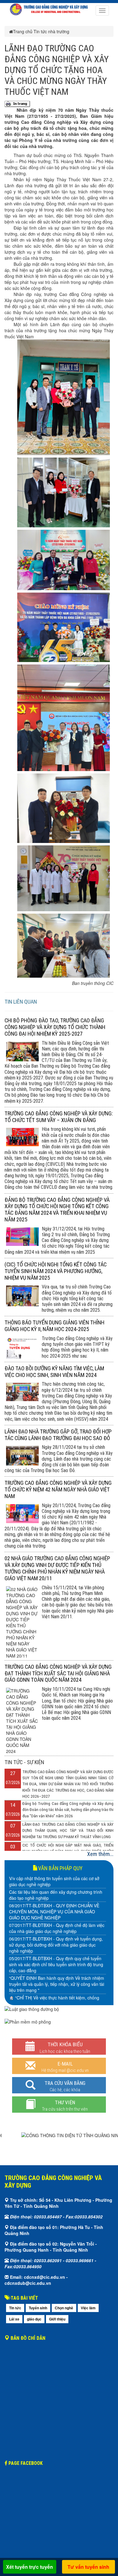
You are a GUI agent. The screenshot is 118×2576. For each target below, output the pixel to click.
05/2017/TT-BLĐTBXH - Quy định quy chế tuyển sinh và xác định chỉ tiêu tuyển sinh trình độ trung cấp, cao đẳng (56, 1964)
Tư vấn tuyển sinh (88, 2567)
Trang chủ (23, 31)
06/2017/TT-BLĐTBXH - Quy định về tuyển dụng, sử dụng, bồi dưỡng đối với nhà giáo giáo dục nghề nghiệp (56, 1945)
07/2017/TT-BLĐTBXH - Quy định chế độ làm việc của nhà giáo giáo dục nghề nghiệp (57, 1928)
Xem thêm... (100, 1854)
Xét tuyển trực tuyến (29, 2567)
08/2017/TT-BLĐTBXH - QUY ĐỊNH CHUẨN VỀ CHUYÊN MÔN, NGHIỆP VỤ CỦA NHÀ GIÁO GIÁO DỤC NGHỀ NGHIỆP (54, 1912)
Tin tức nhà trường (51, 31)
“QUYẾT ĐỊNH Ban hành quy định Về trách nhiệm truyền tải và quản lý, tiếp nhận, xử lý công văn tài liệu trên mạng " (57, 1984)
